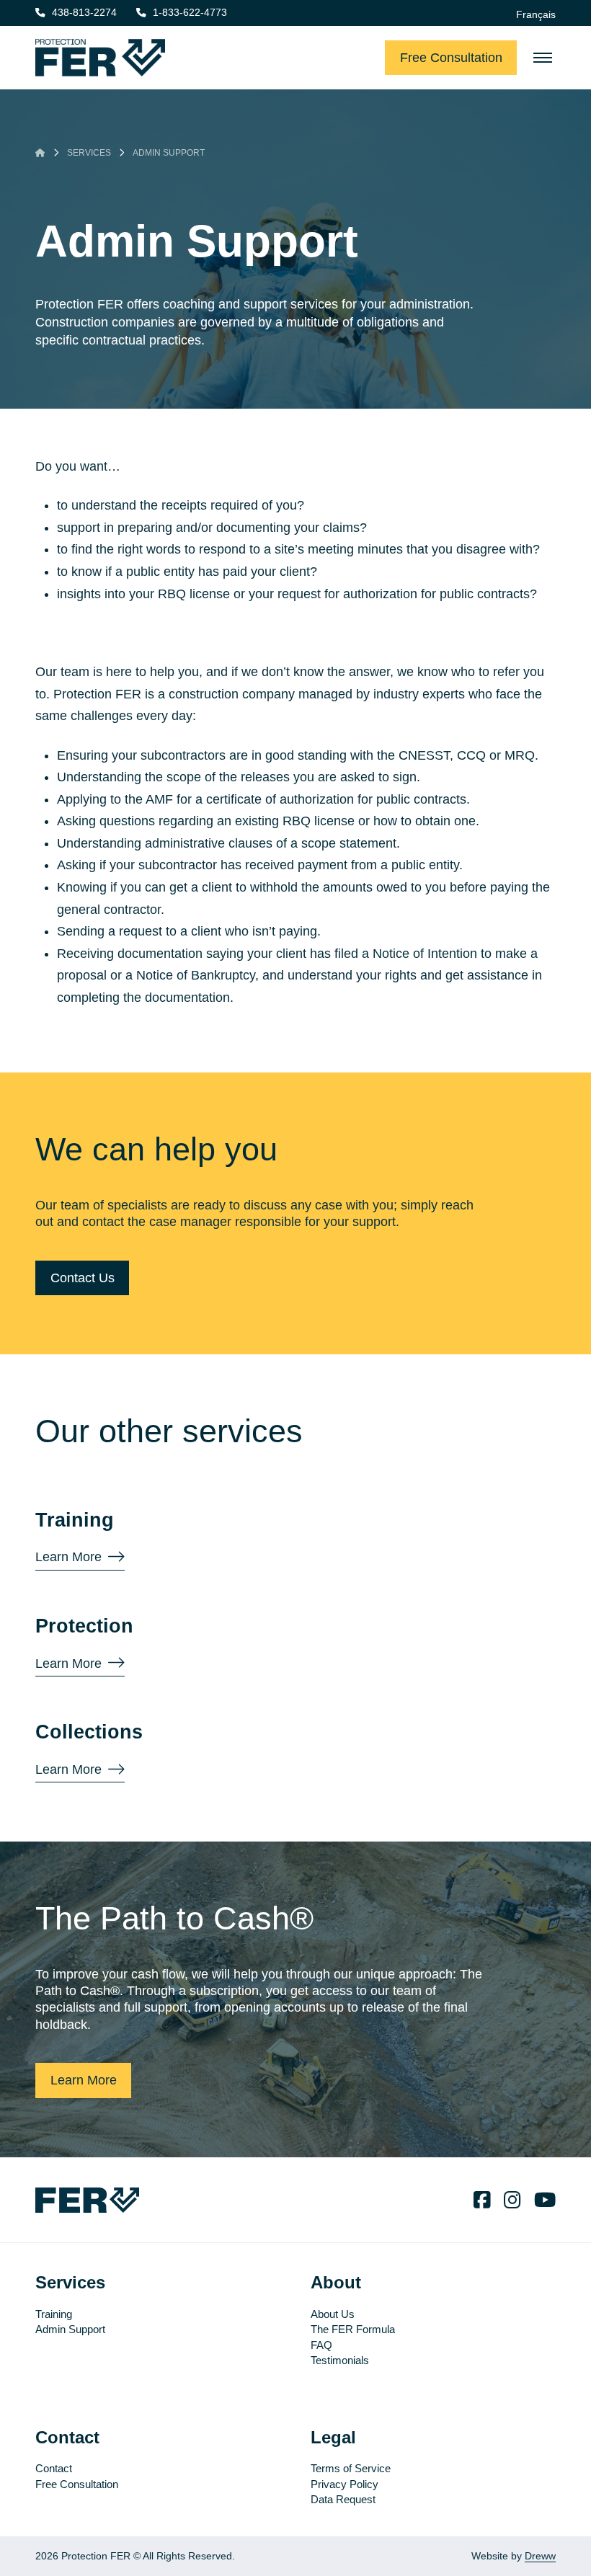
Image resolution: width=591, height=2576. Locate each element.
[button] (543, 58)
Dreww (540, 2556)
